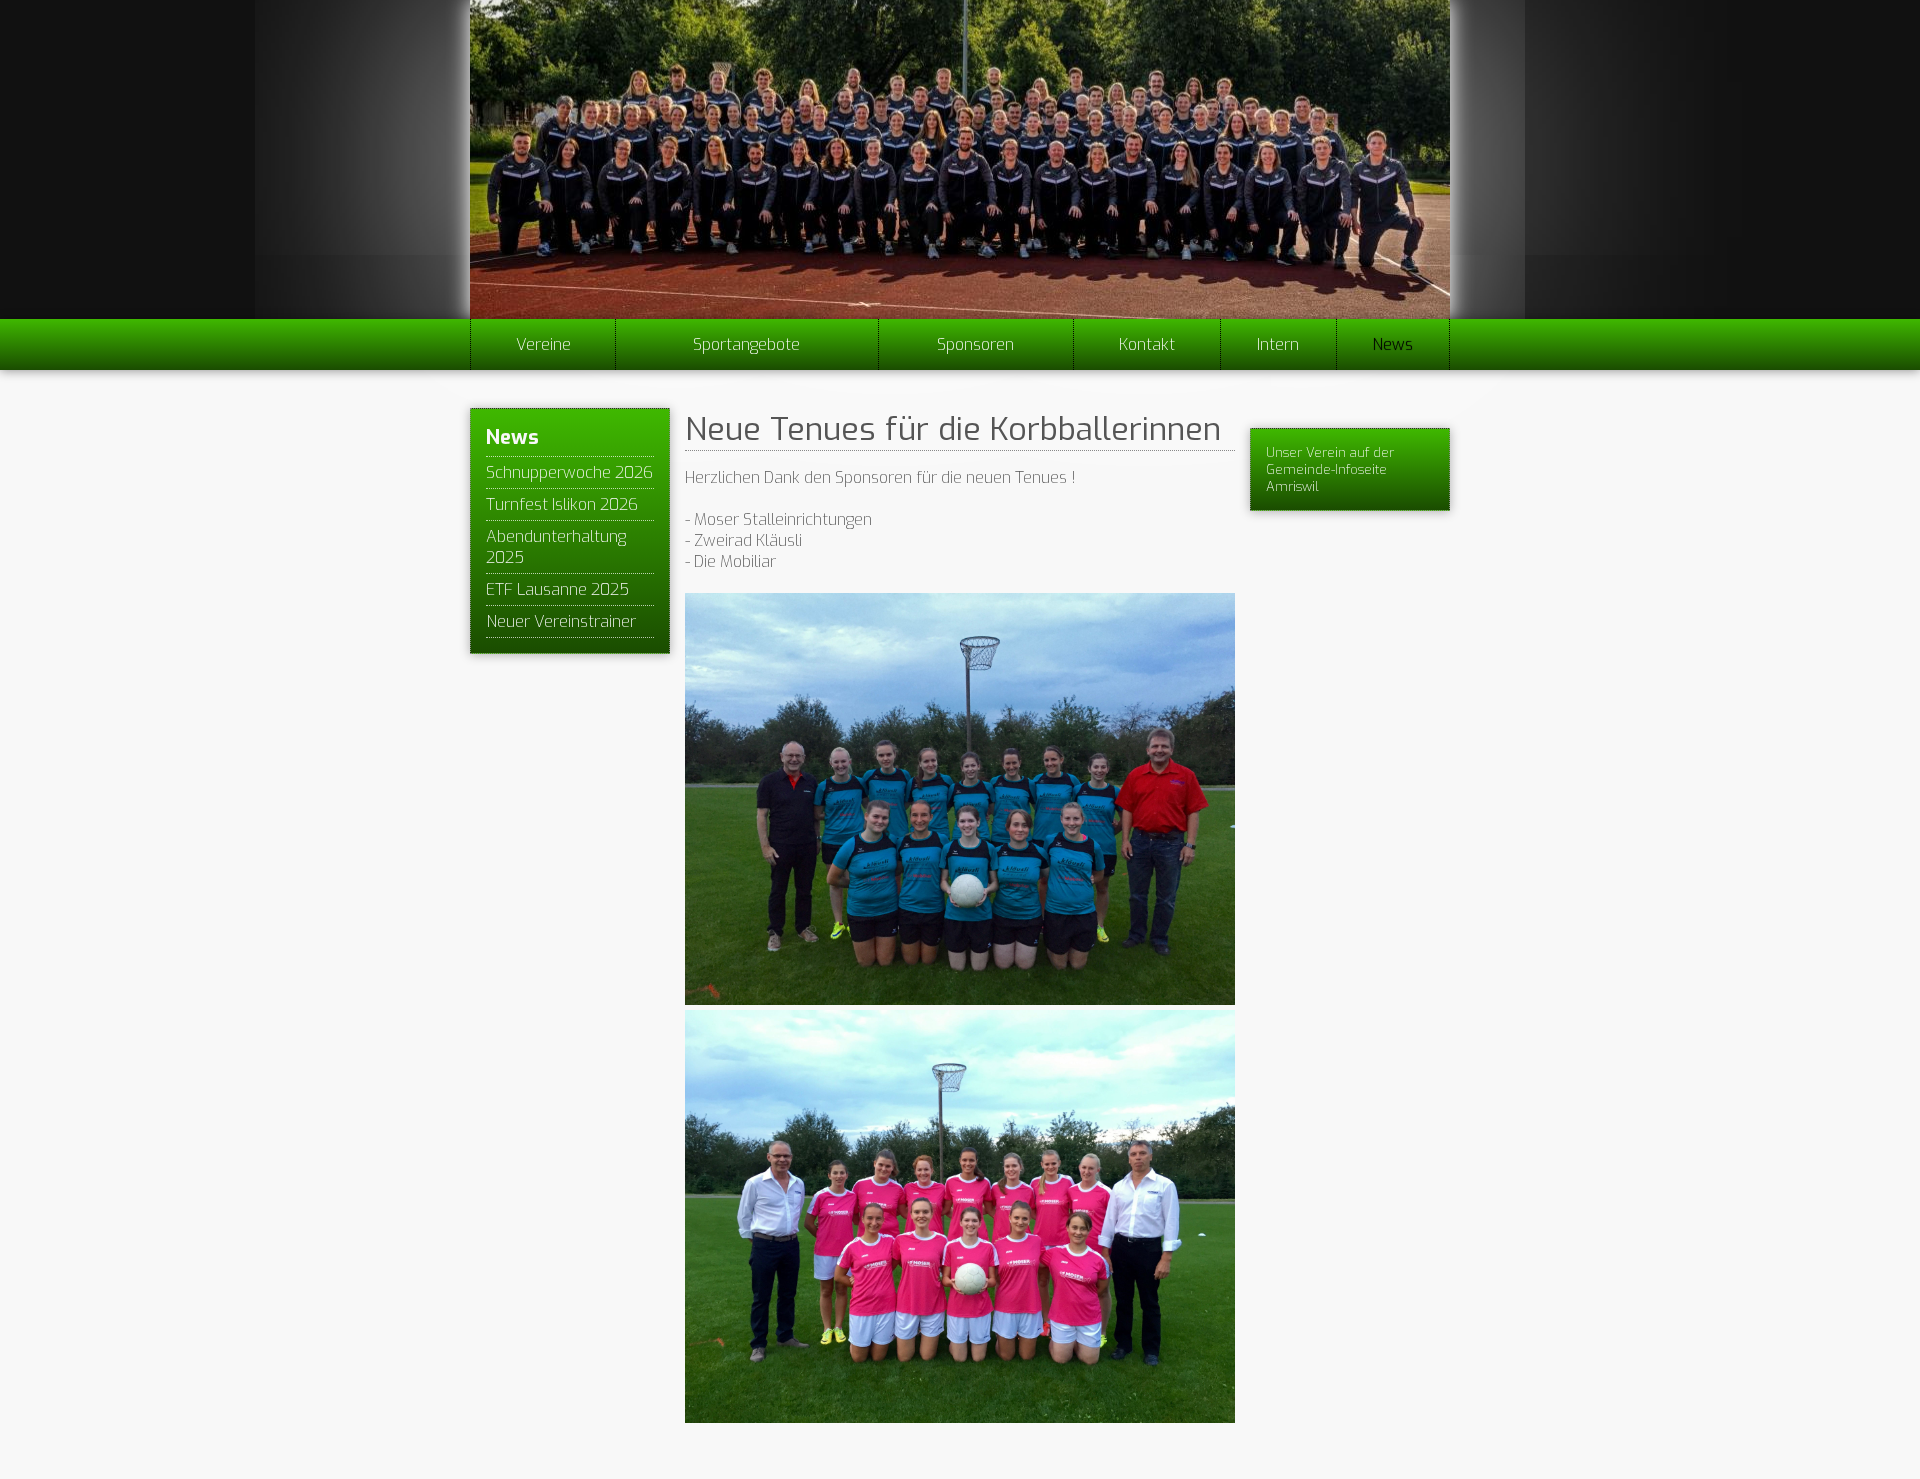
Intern (1278, 344)
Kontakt (1147, 344)
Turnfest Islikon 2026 (562, 504)
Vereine (543, 344)
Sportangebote (746, 344)
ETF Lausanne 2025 (557, 589)
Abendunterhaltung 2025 (556, 547)
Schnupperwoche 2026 (569, 472)
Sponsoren (975, 344)
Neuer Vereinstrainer (561, 621)
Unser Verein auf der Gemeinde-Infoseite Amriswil (1330, 469)
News (1392, 344)
